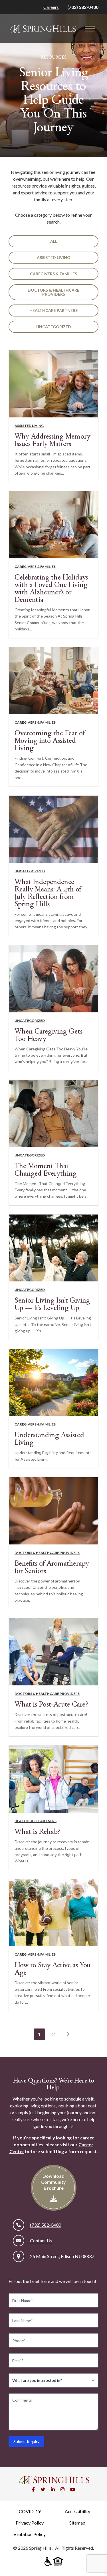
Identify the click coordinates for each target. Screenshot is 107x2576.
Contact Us (41, 2240)
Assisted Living (53, 257)
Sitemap (77, 2523)
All (54, 241)
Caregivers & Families (53, 274)
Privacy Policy (30, 2523)
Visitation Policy (30, 2534)
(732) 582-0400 (83, 7)
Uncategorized (54, 327)
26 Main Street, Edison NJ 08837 (62, 2256)
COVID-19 (30, 2511)
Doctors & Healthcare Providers (53, 292)
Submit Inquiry (26, 2441)
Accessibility (77, 2511)
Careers (51, 7)
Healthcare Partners (53, 310)
